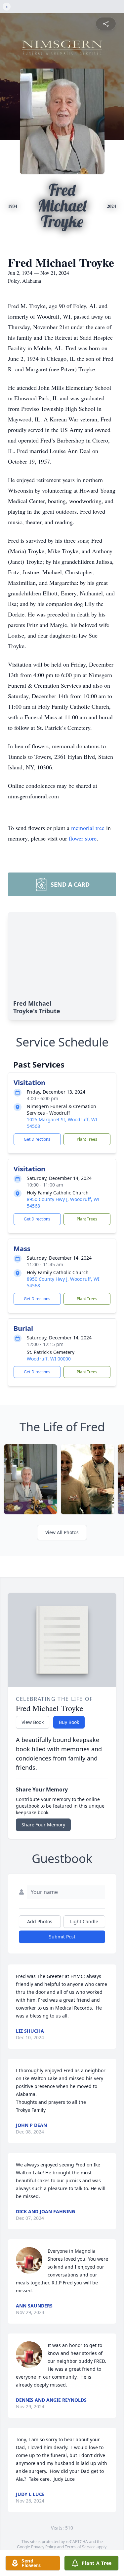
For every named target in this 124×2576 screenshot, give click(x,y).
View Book (33, 1722)
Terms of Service (80, 2547)
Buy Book (69, 1722)
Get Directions (37, 1139)
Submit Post (62, 1937)
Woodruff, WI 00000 (49, 1359)
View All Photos (62, 1532)
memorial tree (88, 828)
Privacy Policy (43, 2547)
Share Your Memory (43, 1825)
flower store (83, 838)
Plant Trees (87, 1139)
